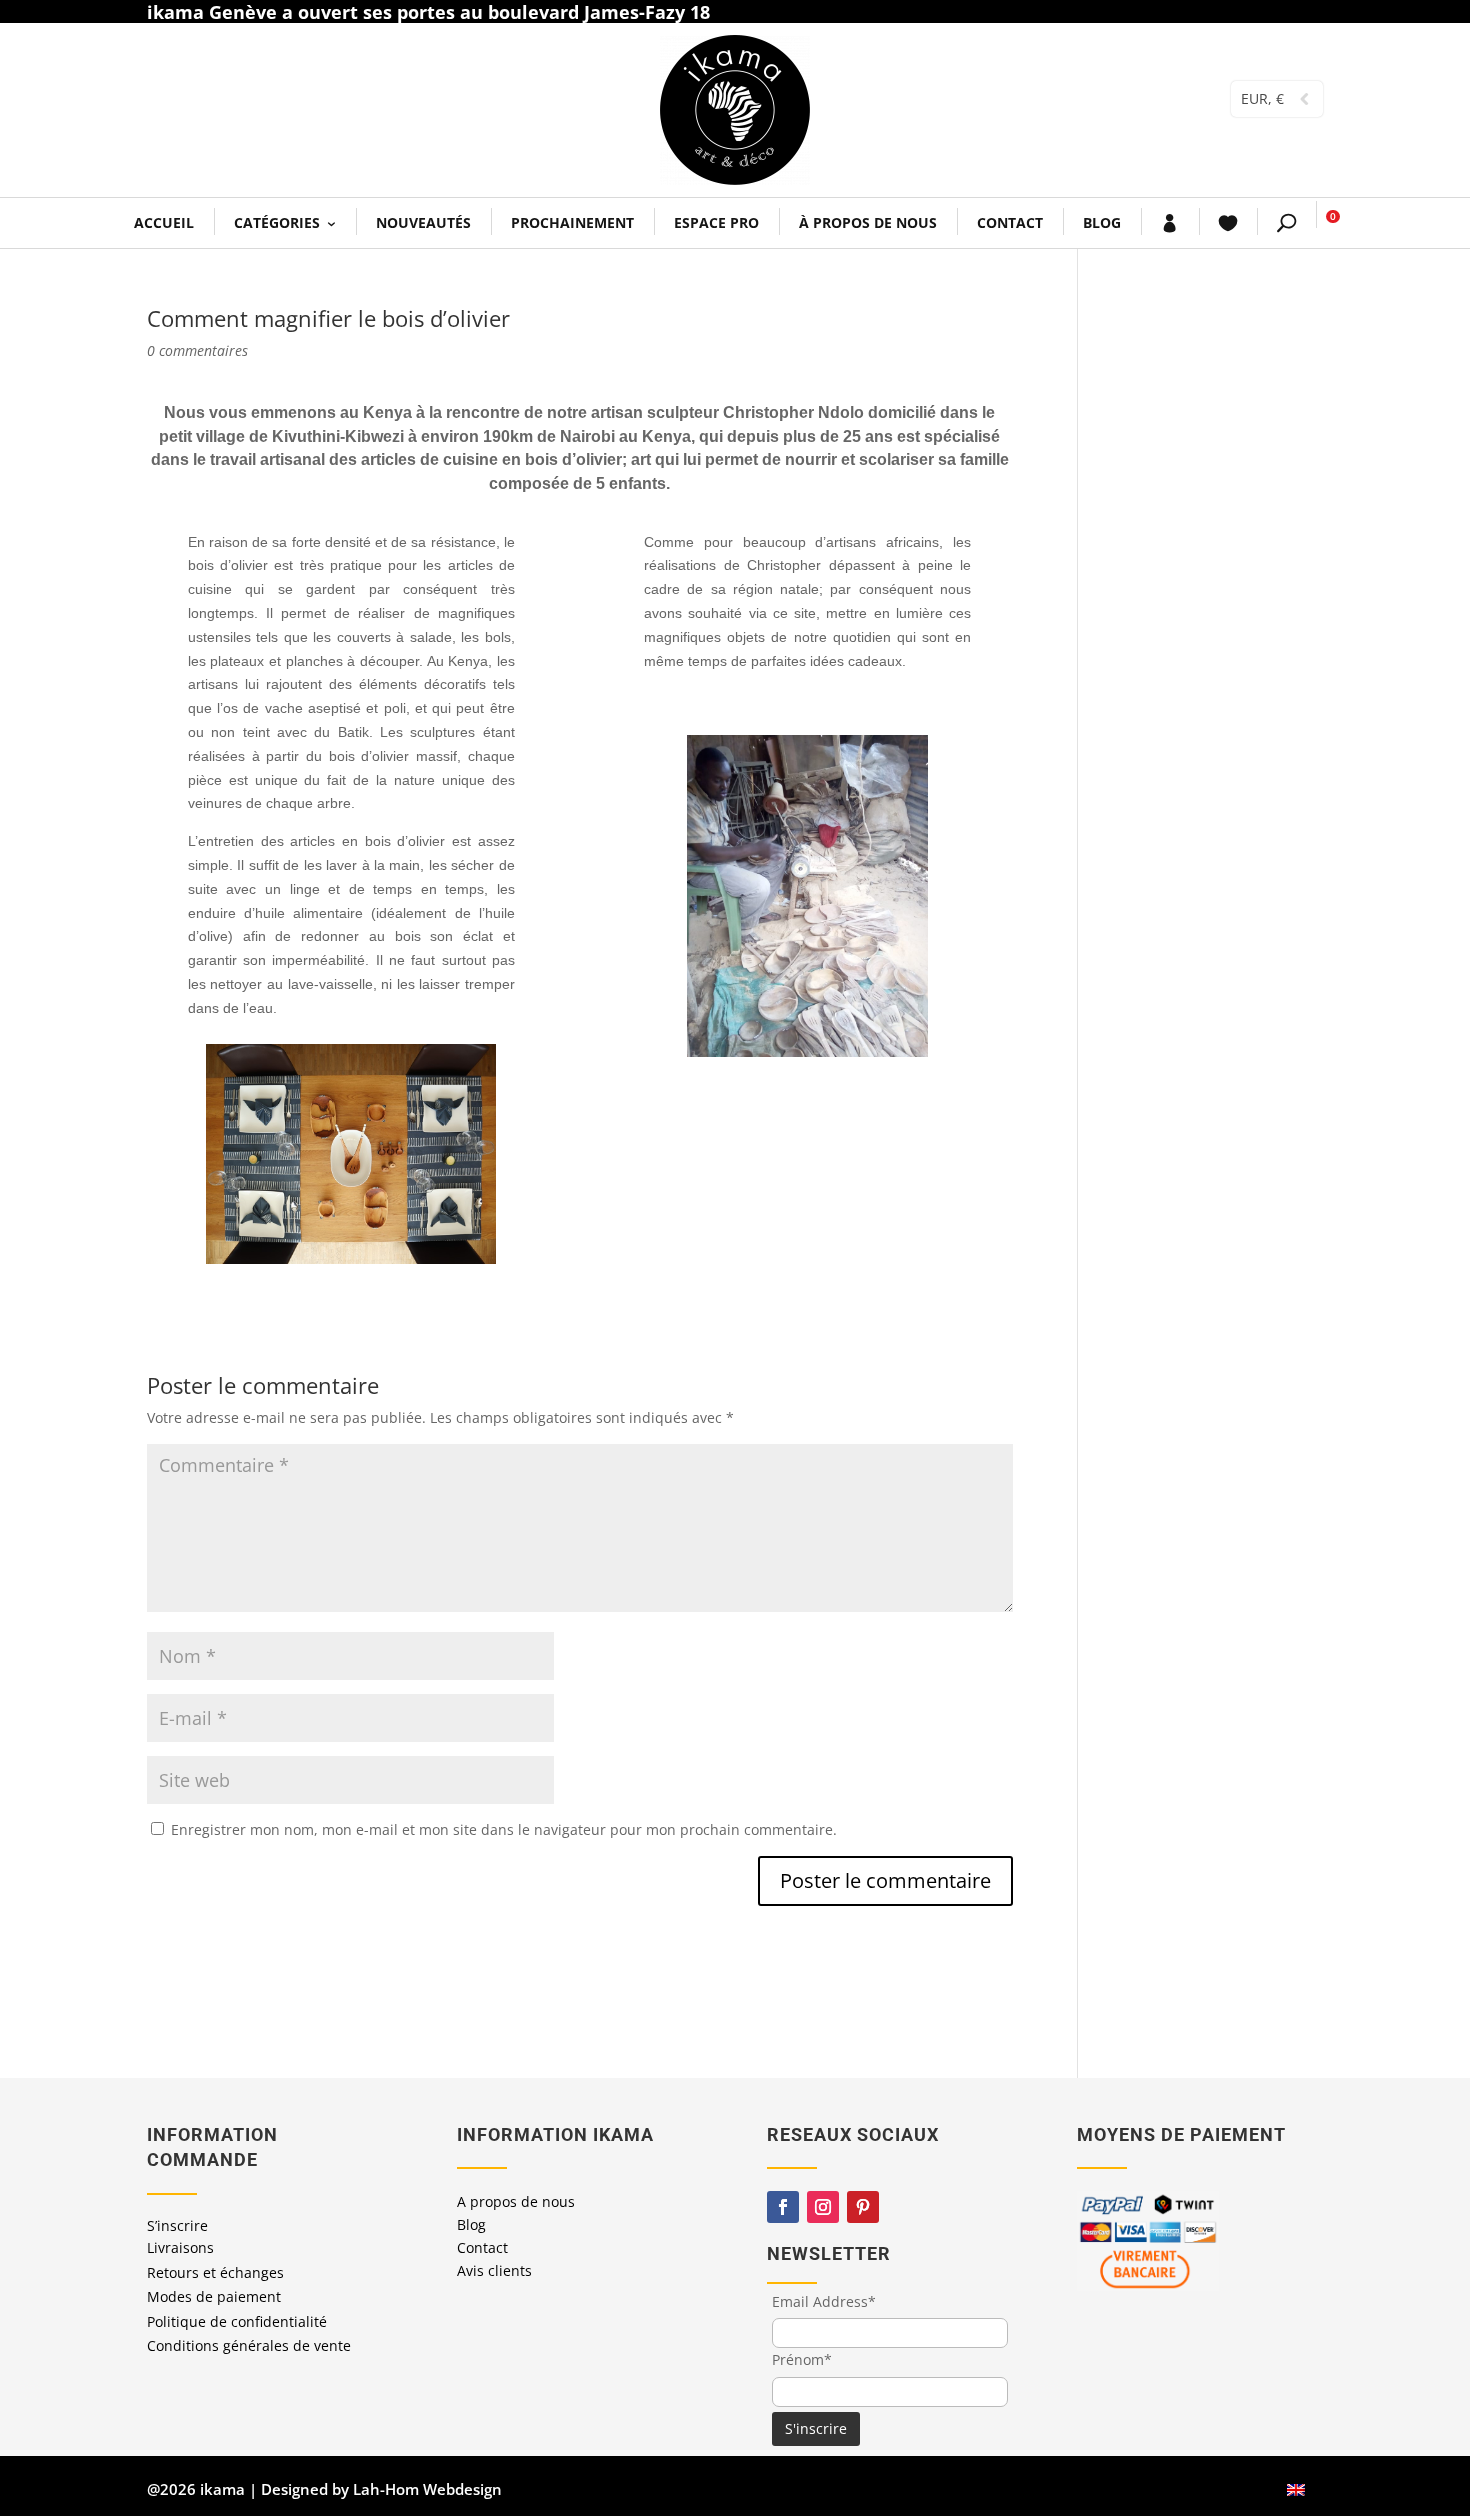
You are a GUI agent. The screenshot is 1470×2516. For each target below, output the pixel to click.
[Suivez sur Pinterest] (863, 2207)
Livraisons (180, 2247)
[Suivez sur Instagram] (823, 2207)
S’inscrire (177, 2225)
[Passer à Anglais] (1296, 2489)
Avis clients (494, 2270)
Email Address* (824, 2301)
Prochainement (572, 222)
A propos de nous (516, 2201)
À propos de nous (868, 222)
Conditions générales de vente (249, 2345)
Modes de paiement (214, 2296)
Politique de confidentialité (237, 2321)
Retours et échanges (215, 2272)
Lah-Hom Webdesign (427, 2489)
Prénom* (802, 2359)
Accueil (164, 222)
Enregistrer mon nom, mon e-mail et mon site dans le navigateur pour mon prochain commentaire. (504, 1829)
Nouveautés (423, 222)
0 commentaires (197, 350)
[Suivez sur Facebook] (783, 2207)
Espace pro (716, 222)
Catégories (277, 222)
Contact (1010, 222)
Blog (1102, 222)
